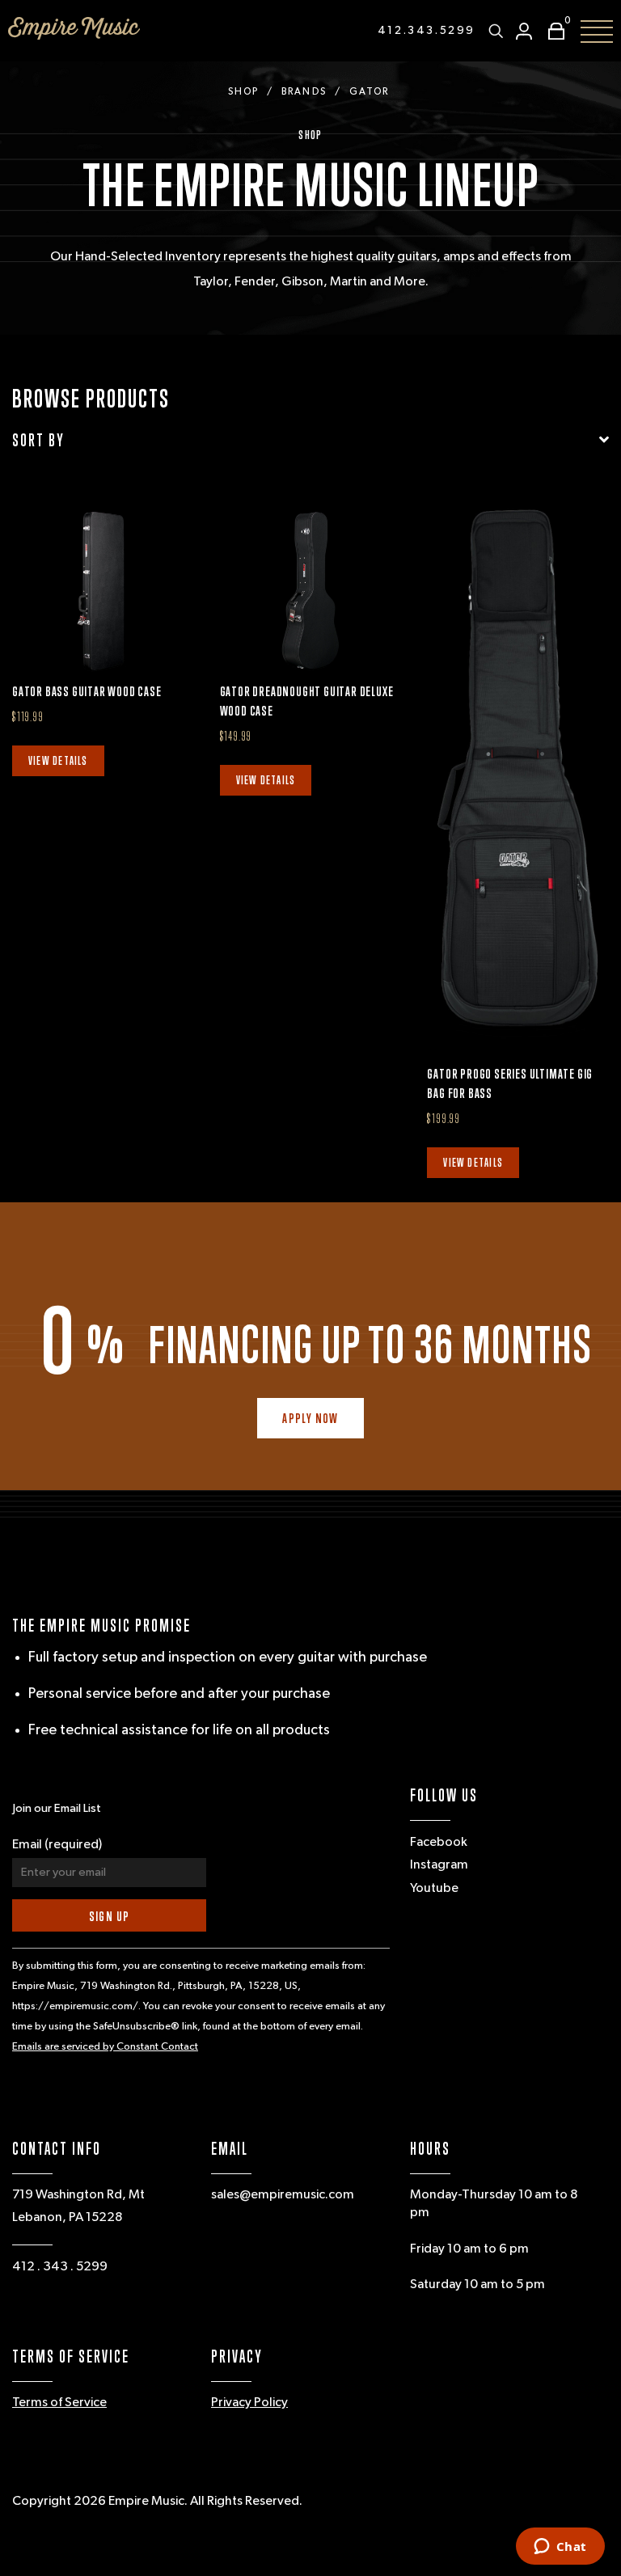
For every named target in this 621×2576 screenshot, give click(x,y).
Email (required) (57, 1845)
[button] (552, 31)
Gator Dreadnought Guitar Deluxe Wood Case (307, 701)
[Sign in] (524, 31)
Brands (304, 92)
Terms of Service (59, 2403)
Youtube (434, 1889)
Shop (243, 92)
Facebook (439, 1843)
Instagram (439, 1865)
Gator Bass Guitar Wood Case (87, 691)
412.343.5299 (427, 31)
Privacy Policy (249, 2403)
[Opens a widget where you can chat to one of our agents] (560, 2548)
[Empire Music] (74, 28)
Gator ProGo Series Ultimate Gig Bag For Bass (510, 1083)
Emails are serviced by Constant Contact (105, 2047)
